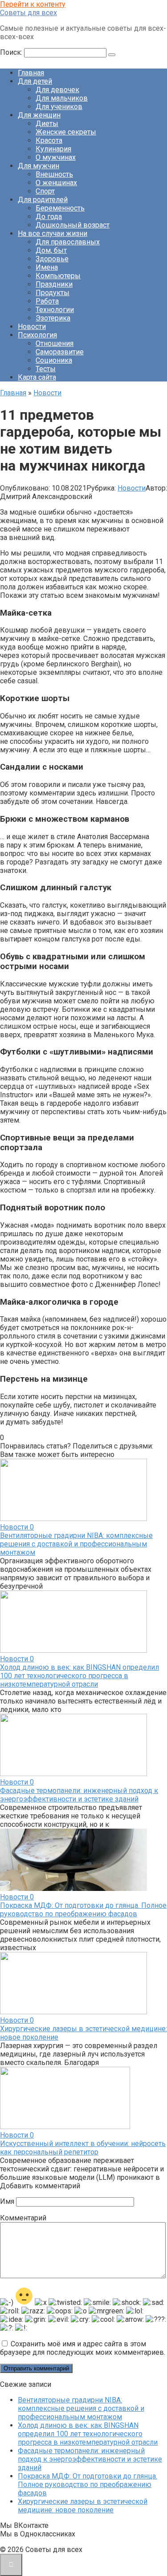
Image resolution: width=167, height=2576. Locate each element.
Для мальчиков (62, 98)
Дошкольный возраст (73, 225)
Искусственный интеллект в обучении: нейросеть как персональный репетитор (83, 2148)
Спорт (45, 191)
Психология (37, 335)
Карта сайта (37, 377)
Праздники (54, 284)
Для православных (68, 242)
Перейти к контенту (33, 4)
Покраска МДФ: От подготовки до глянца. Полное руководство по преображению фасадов (83, 1910)
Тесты (46, 369)
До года (49, 217)
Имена (47, 267)
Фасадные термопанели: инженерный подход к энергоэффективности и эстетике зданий (79, 1795)
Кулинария (53, 149)
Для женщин (39, 115)
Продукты (53, 293)
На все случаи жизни (53, 233)
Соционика (54, 360)
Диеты (47, 124)
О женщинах (56, 183)
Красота (49, 140)
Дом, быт (51, 250)
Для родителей (43, 200)
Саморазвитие (60, 352)
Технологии (55, 310)
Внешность (54, 174)
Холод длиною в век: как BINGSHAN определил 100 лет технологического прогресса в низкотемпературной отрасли (79, 1676)
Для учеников (59, 107)
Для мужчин (39, 166)
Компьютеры (58, 276)
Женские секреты (66, 132)
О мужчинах (56, 157)
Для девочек (57, 90)
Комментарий (23, 2218)
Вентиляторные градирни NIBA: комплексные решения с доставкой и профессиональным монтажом (76, 1544)
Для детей (35, 81)
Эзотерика (53, 318)
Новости (32, 327)
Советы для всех (29, 13)
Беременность (60, 208)
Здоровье (52, 259)
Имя (7, 2201)
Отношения (55, 343)
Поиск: (12, 52)
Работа (47, 301)
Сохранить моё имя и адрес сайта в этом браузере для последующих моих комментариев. (83, 2348)
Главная (31, 73)
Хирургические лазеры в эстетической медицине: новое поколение (83, 2506)
